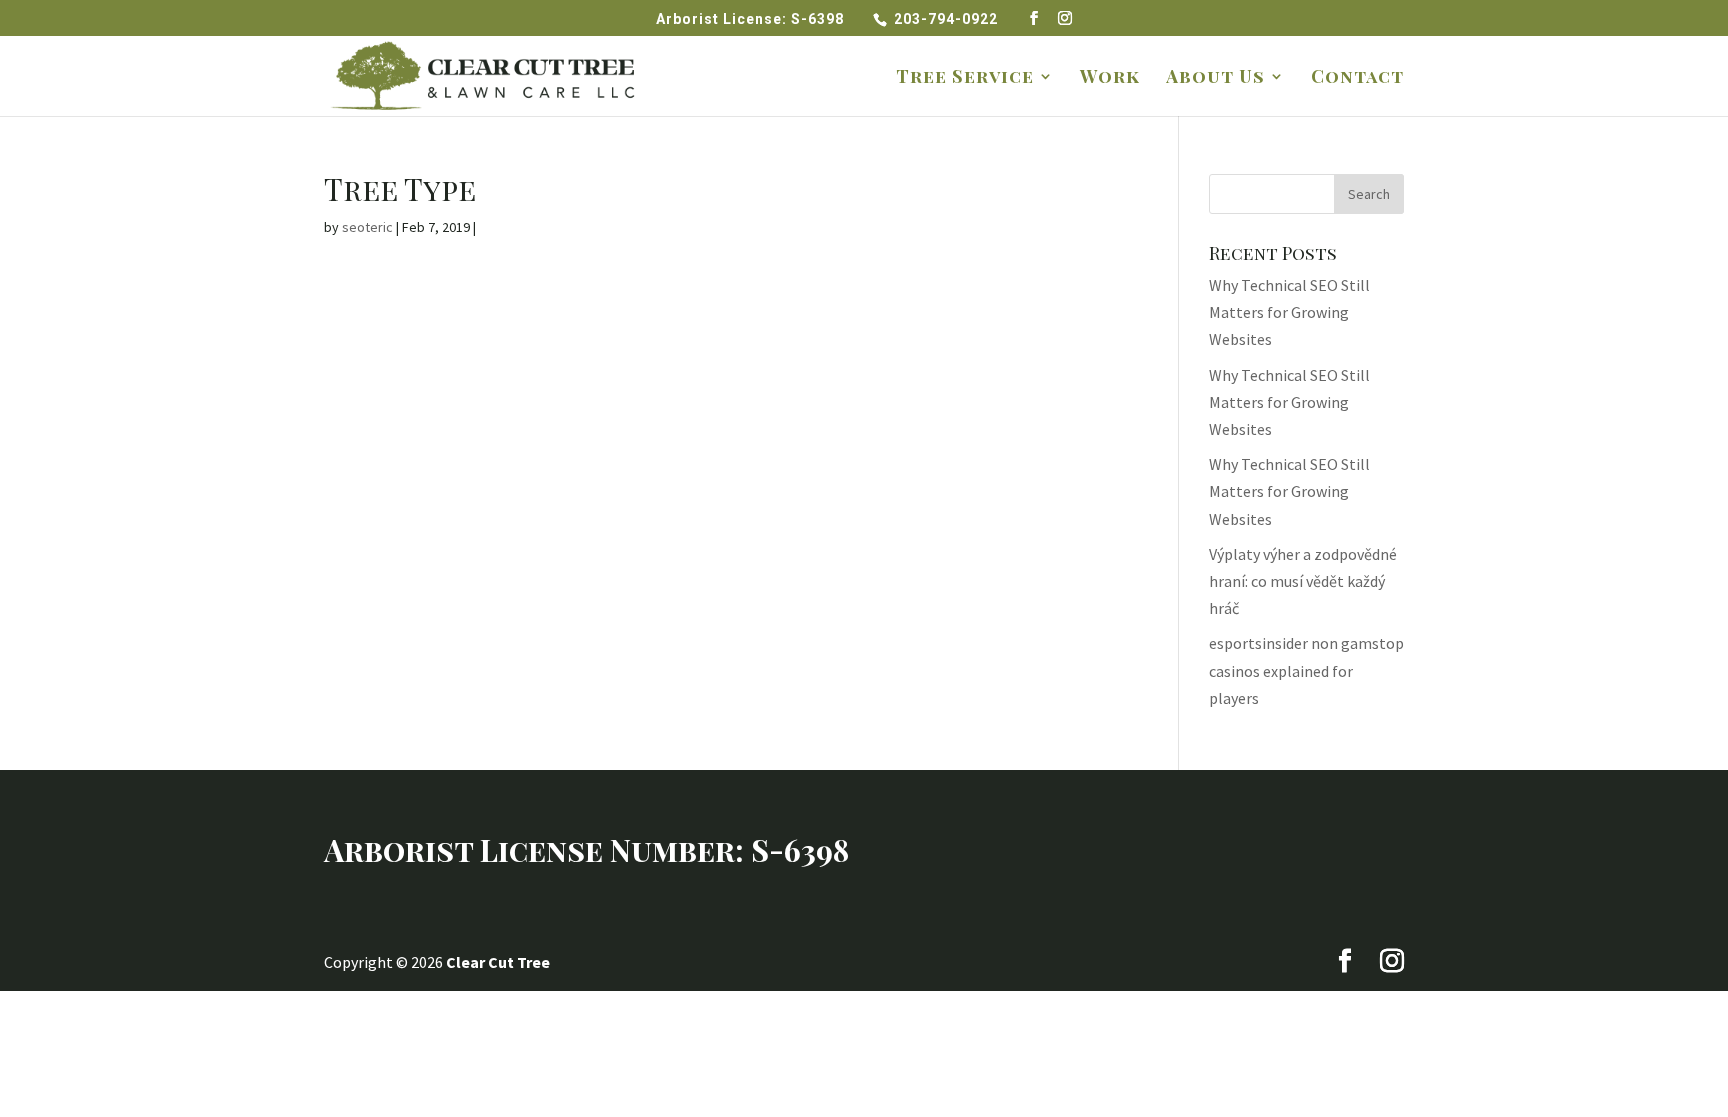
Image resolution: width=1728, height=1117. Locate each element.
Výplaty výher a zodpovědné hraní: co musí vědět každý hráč (1303, 581)
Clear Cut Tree (498, 962)
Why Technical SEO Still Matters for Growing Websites (1289, 312)
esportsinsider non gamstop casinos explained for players (1306, 670)
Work (1110, 78)
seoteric (367, 227)
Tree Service (965, 78)
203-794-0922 (948, 19)
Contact (1357, 78)
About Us (1215, 78)
